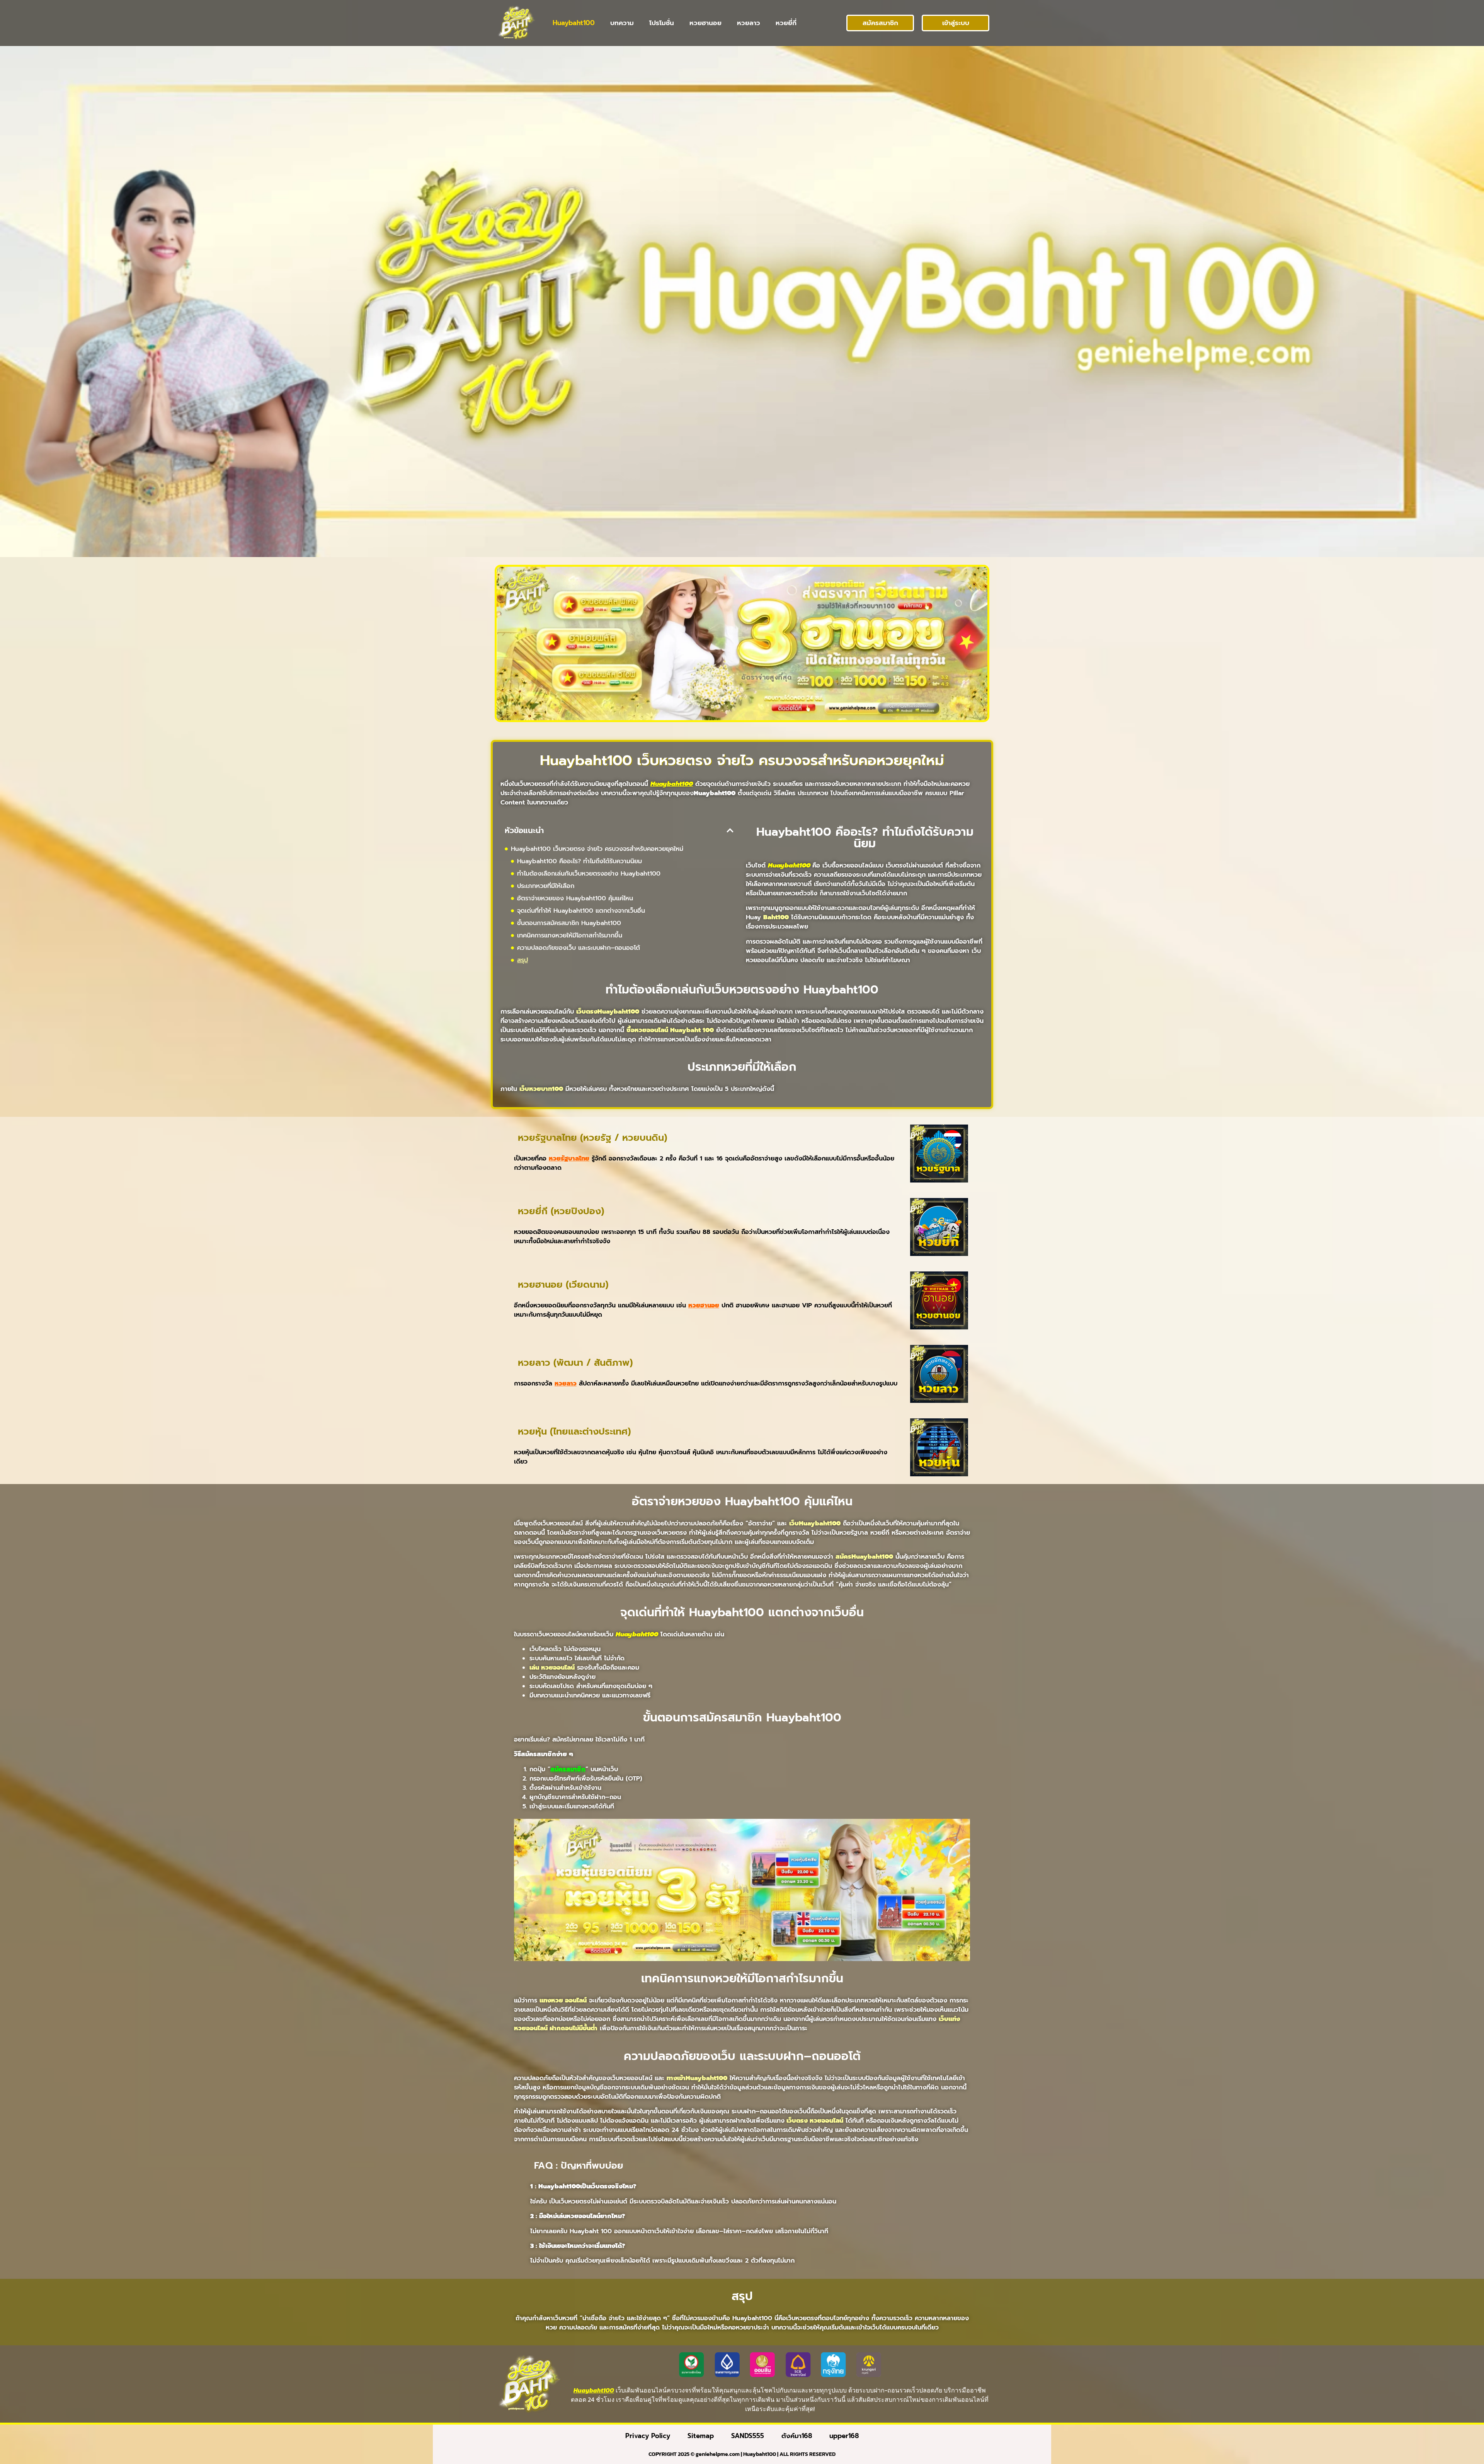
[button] (730, 830)
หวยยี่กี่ (786, 23)
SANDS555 (748, 2436)
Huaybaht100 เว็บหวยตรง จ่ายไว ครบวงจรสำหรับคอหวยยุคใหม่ (597, 849)
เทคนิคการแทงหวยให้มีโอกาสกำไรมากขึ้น (570, 936)
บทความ (622, 23)
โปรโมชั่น (662, 23)
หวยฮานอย (705, 23)
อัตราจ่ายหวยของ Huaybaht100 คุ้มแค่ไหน (575, 898)
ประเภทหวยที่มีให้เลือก (546, 886)
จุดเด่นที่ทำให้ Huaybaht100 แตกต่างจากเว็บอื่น (581, 911)
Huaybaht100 (574, 23)
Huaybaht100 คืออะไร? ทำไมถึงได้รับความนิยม (579, 861)
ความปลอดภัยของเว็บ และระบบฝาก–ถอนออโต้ (579, 948)
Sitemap (701, 2436)
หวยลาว (749, 23)
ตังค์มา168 (797, 2436)
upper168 (844, 2436)
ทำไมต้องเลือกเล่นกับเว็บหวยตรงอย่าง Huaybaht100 (589, 874)
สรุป (522, 960)
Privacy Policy (648, 2436)
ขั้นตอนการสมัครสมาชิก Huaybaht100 (569, 923)
